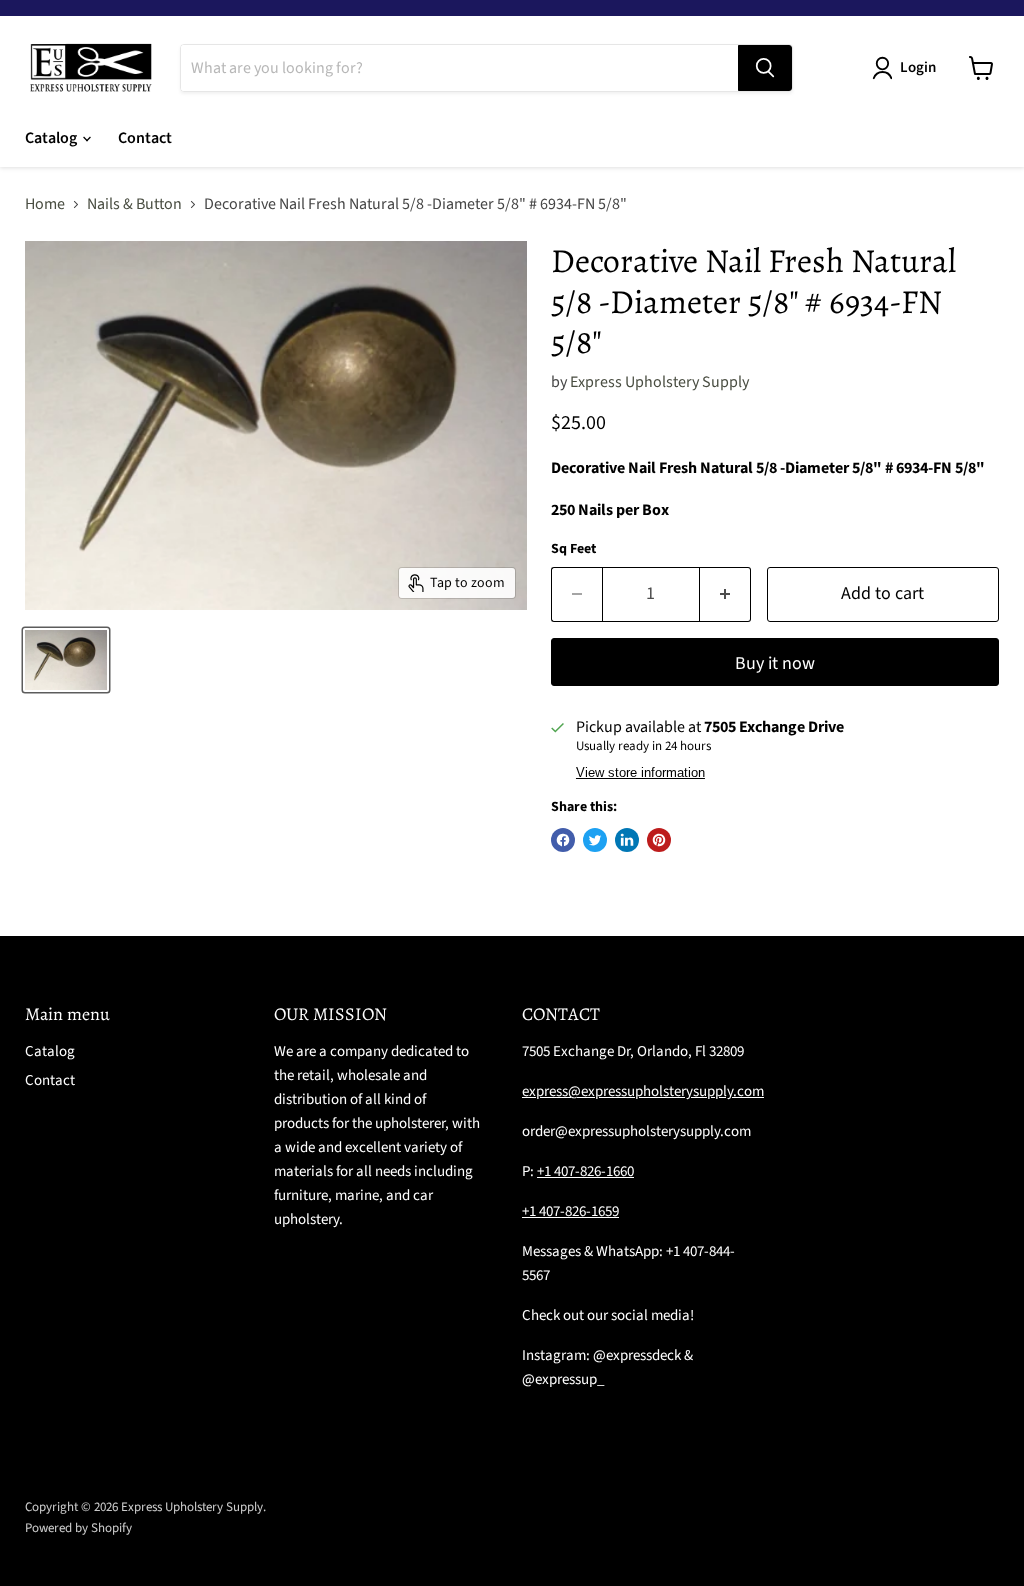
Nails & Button (134, 204)
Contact (145, 138)
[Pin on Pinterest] (659, 840)
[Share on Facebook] (563, 840)
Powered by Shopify (78, 1528)
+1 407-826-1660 (585, 1171)
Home (45, 204)
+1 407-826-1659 (570, 1211)
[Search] (765, 68)
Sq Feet (573, 549)
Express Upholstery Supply (659, 382)
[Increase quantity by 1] (725, 594)
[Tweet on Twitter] (595, 840)
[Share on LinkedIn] (627, 840)
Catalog (52, 138)
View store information (640, 773)
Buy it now (775, 663)
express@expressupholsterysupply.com (643, 1091)
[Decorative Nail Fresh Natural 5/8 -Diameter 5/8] (66, 660)
